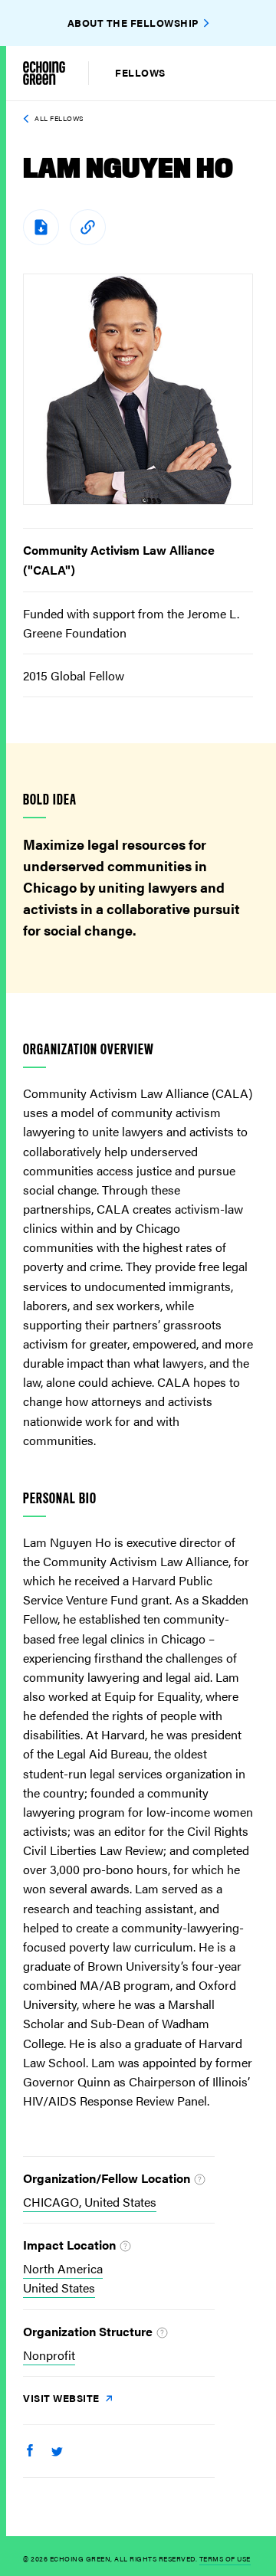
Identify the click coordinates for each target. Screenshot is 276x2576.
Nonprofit (49, 2355)
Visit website (62, 2398)
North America (63, 2268)
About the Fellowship (133, 23)
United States (59, 2288)
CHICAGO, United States (90, 2202)
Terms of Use (225, 2559)
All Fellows (59, 118)
